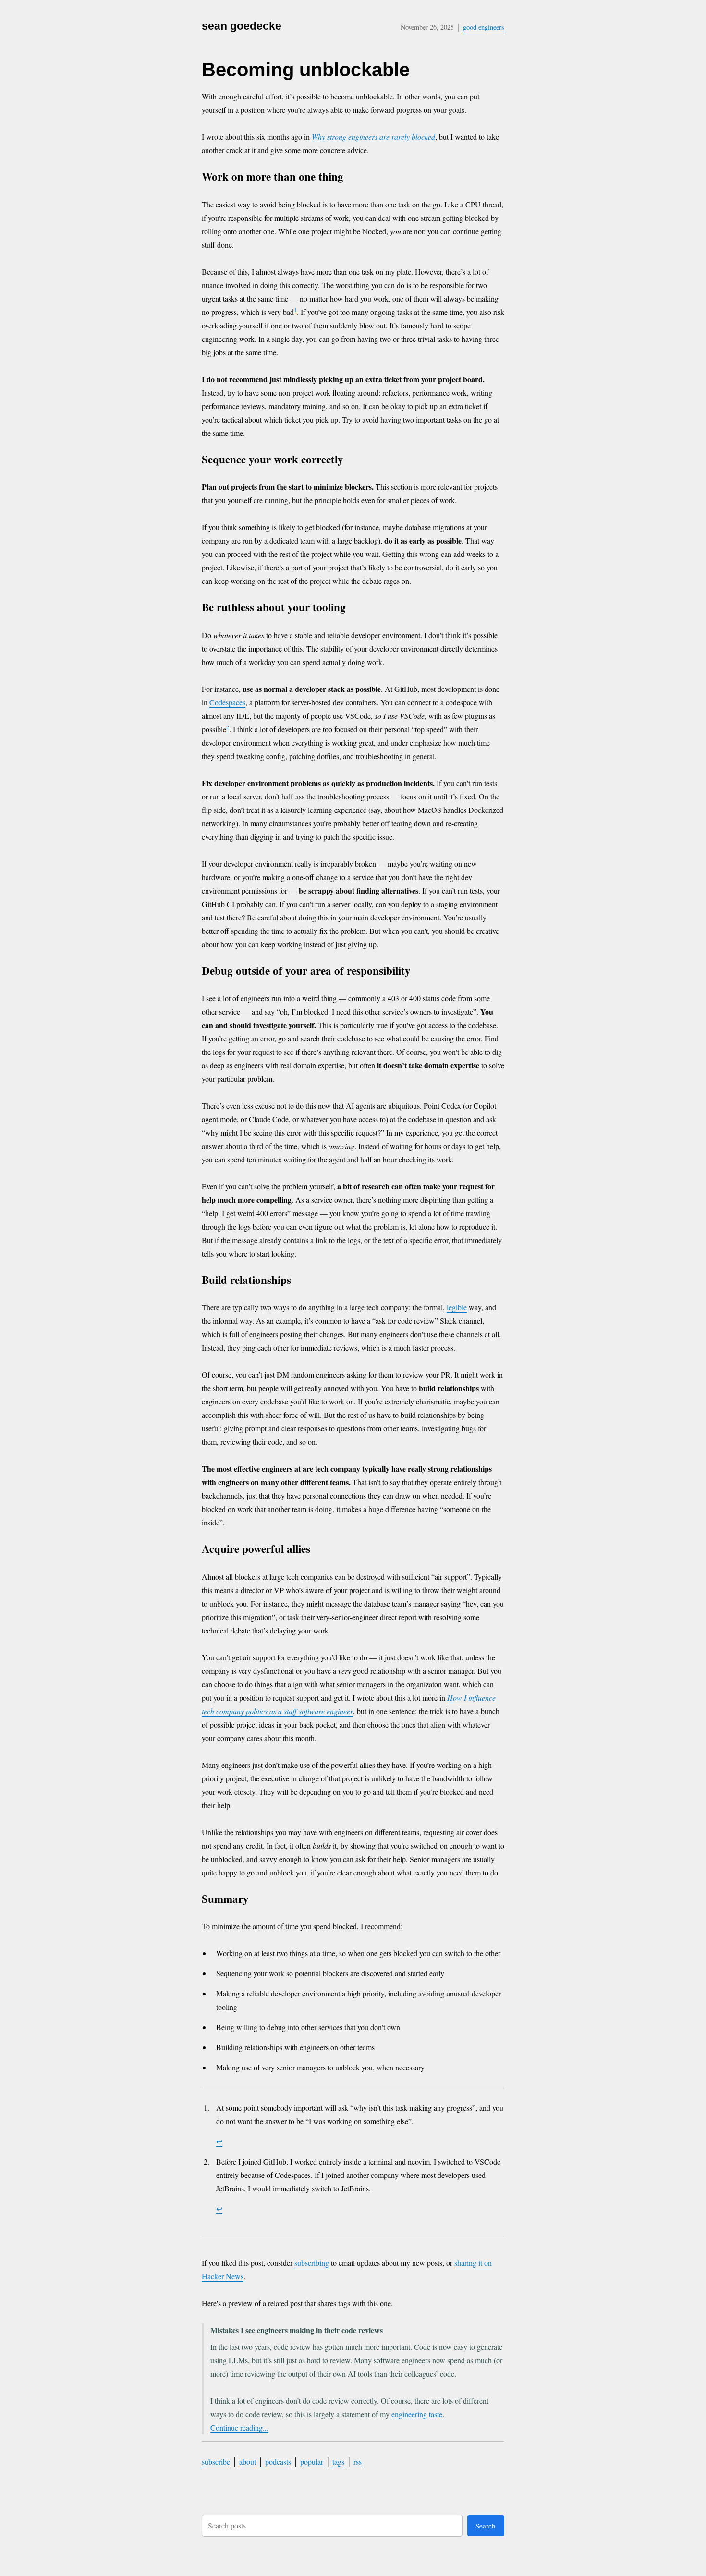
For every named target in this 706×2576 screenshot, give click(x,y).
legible (457, 1307)
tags (338, 2461)
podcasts (278, 2461)
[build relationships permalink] (300, 1281)
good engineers (484, 27)
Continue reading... (239, 2427)
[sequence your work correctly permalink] (352, 461)
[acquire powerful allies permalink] (319, 1550)
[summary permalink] (258, 1900)
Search (486, 2526)
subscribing (312, 2263)
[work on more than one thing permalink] (352, 178)
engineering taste (417, 2414)
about (248, 2461)
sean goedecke (242, 26)
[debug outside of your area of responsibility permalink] (420, 972)
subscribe (216, 2461)
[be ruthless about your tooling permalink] (355, 609)
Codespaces (227, 702)
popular (312, 2461)
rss (358, 2461)
